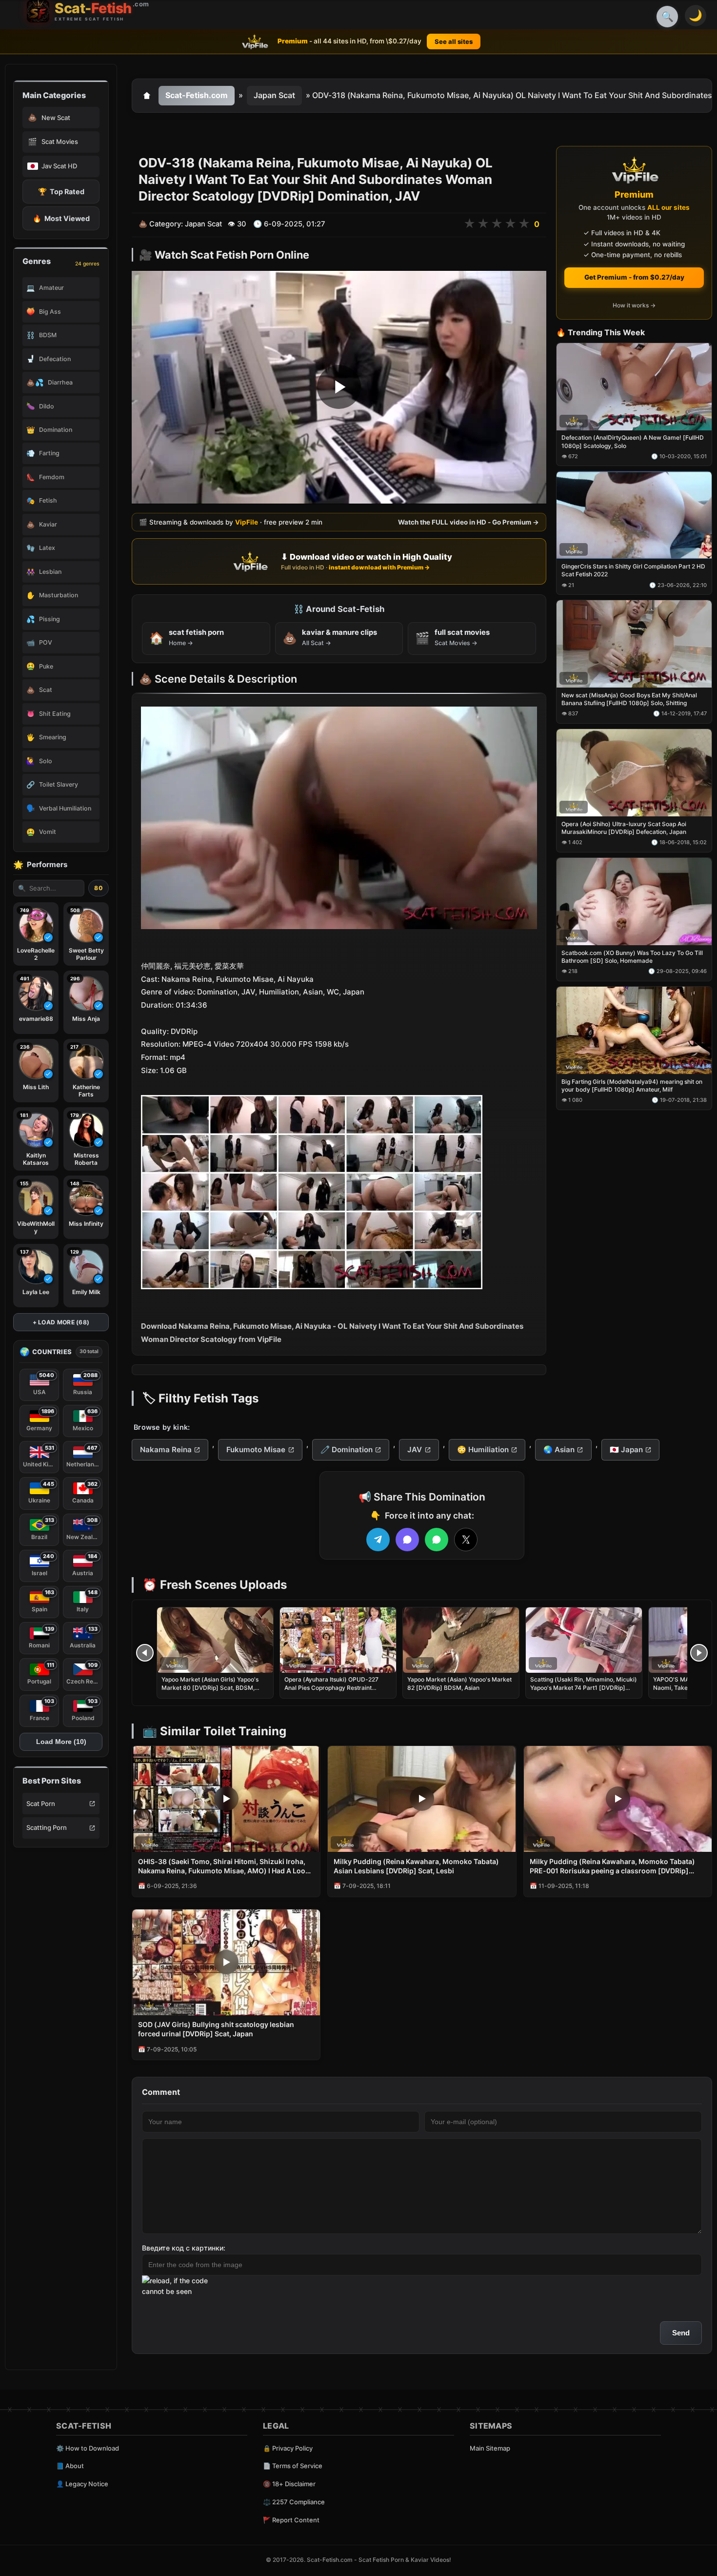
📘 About (70, 2466)
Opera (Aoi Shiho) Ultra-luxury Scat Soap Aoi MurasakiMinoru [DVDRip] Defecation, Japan (624, 828)
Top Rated (61, 192)
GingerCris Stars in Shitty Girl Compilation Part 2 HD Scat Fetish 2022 (633, 571)
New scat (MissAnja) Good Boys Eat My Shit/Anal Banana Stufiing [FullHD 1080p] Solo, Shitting (629, 699)
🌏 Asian (559, 1450)
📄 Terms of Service (293, 2466)
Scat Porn (41, 1804)
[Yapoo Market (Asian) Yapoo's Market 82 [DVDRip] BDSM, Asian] (461, 1640)
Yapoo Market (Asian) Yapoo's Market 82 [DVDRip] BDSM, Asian (459, 1683)
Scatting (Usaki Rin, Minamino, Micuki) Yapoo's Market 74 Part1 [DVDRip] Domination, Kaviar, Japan (584, 1687)
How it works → (634, 306)
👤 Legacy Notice (82, 2484)
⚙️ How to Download (88, 2448)
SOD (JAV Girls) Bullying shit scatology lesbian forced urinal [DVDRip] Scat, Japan (216, 2029)
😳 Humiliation (483, 1450)
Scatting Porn (47, 1827)
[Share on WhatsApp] (437, 1540)
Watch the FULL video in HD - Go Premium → (468, 522)
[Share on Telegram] (378, 1540)
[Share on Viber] (407, 1540)
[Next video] (699, 1653)
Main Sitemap (490, 2448)
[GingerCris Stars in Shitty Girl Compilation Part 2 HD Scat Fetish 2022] (634, 516)
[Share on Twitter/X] (466, 1540)
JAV (415, 1450)
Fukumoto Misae (256, 1450)
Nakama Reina (166, 1450)
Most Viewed (61, 218)
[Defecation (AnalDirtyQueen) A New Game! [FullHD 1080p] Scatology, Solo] (634, 387)
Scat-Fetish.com (197, 95)
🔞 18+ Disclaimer (289, 2484)
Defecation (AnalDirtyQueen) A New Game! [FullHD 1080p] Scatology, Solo (633, 442)
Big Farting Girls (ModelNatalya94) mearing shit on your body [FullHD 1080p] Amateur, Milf (632, 1085)
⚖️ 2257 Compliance (294, 2502)
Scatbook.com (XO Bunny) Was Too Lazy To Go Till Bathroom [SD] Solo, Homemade (632, 957)
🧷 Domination (347, 1450)
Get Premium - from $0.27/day (634, 277)
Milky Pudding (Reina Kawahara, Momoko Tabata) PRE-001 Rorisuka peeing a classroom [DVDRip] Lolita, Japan (612, 1866)
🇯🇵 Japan (626, 1450)
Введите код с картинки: (184, 2248)
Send (681, 2333)
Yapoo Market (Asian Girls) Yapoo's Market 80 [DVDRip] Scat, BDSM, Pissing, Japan (210, 1687)
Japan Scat (274, 95)
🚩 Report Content (291, 2520)
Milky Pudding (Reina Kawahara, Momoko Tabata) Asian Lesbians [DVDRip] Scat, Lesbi (416, 1866)
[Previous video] (145, 1653)
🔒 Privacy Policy (288, 2448)
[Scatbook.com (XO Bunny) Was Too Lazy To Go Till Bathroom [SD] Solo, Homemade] (634, 902)
